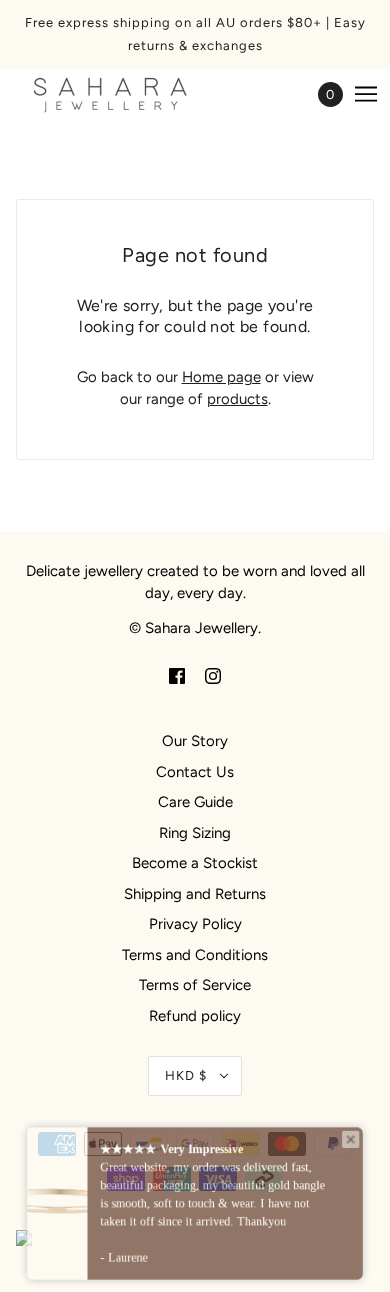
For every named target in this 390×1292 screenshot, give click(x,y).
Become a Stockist (195, 863)
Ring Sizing (195, 833)
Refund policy (195, 1016)
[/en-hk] (130, 94)
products (237, 399)
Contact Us (195, 772)
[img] (177, 675)
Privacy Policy (195, 924)
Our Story (195, 741)
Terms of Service (195, 985)
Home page (221, 377)
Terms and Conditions (195, 955)
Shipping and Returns (195, 894)
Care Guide (195, 802)
